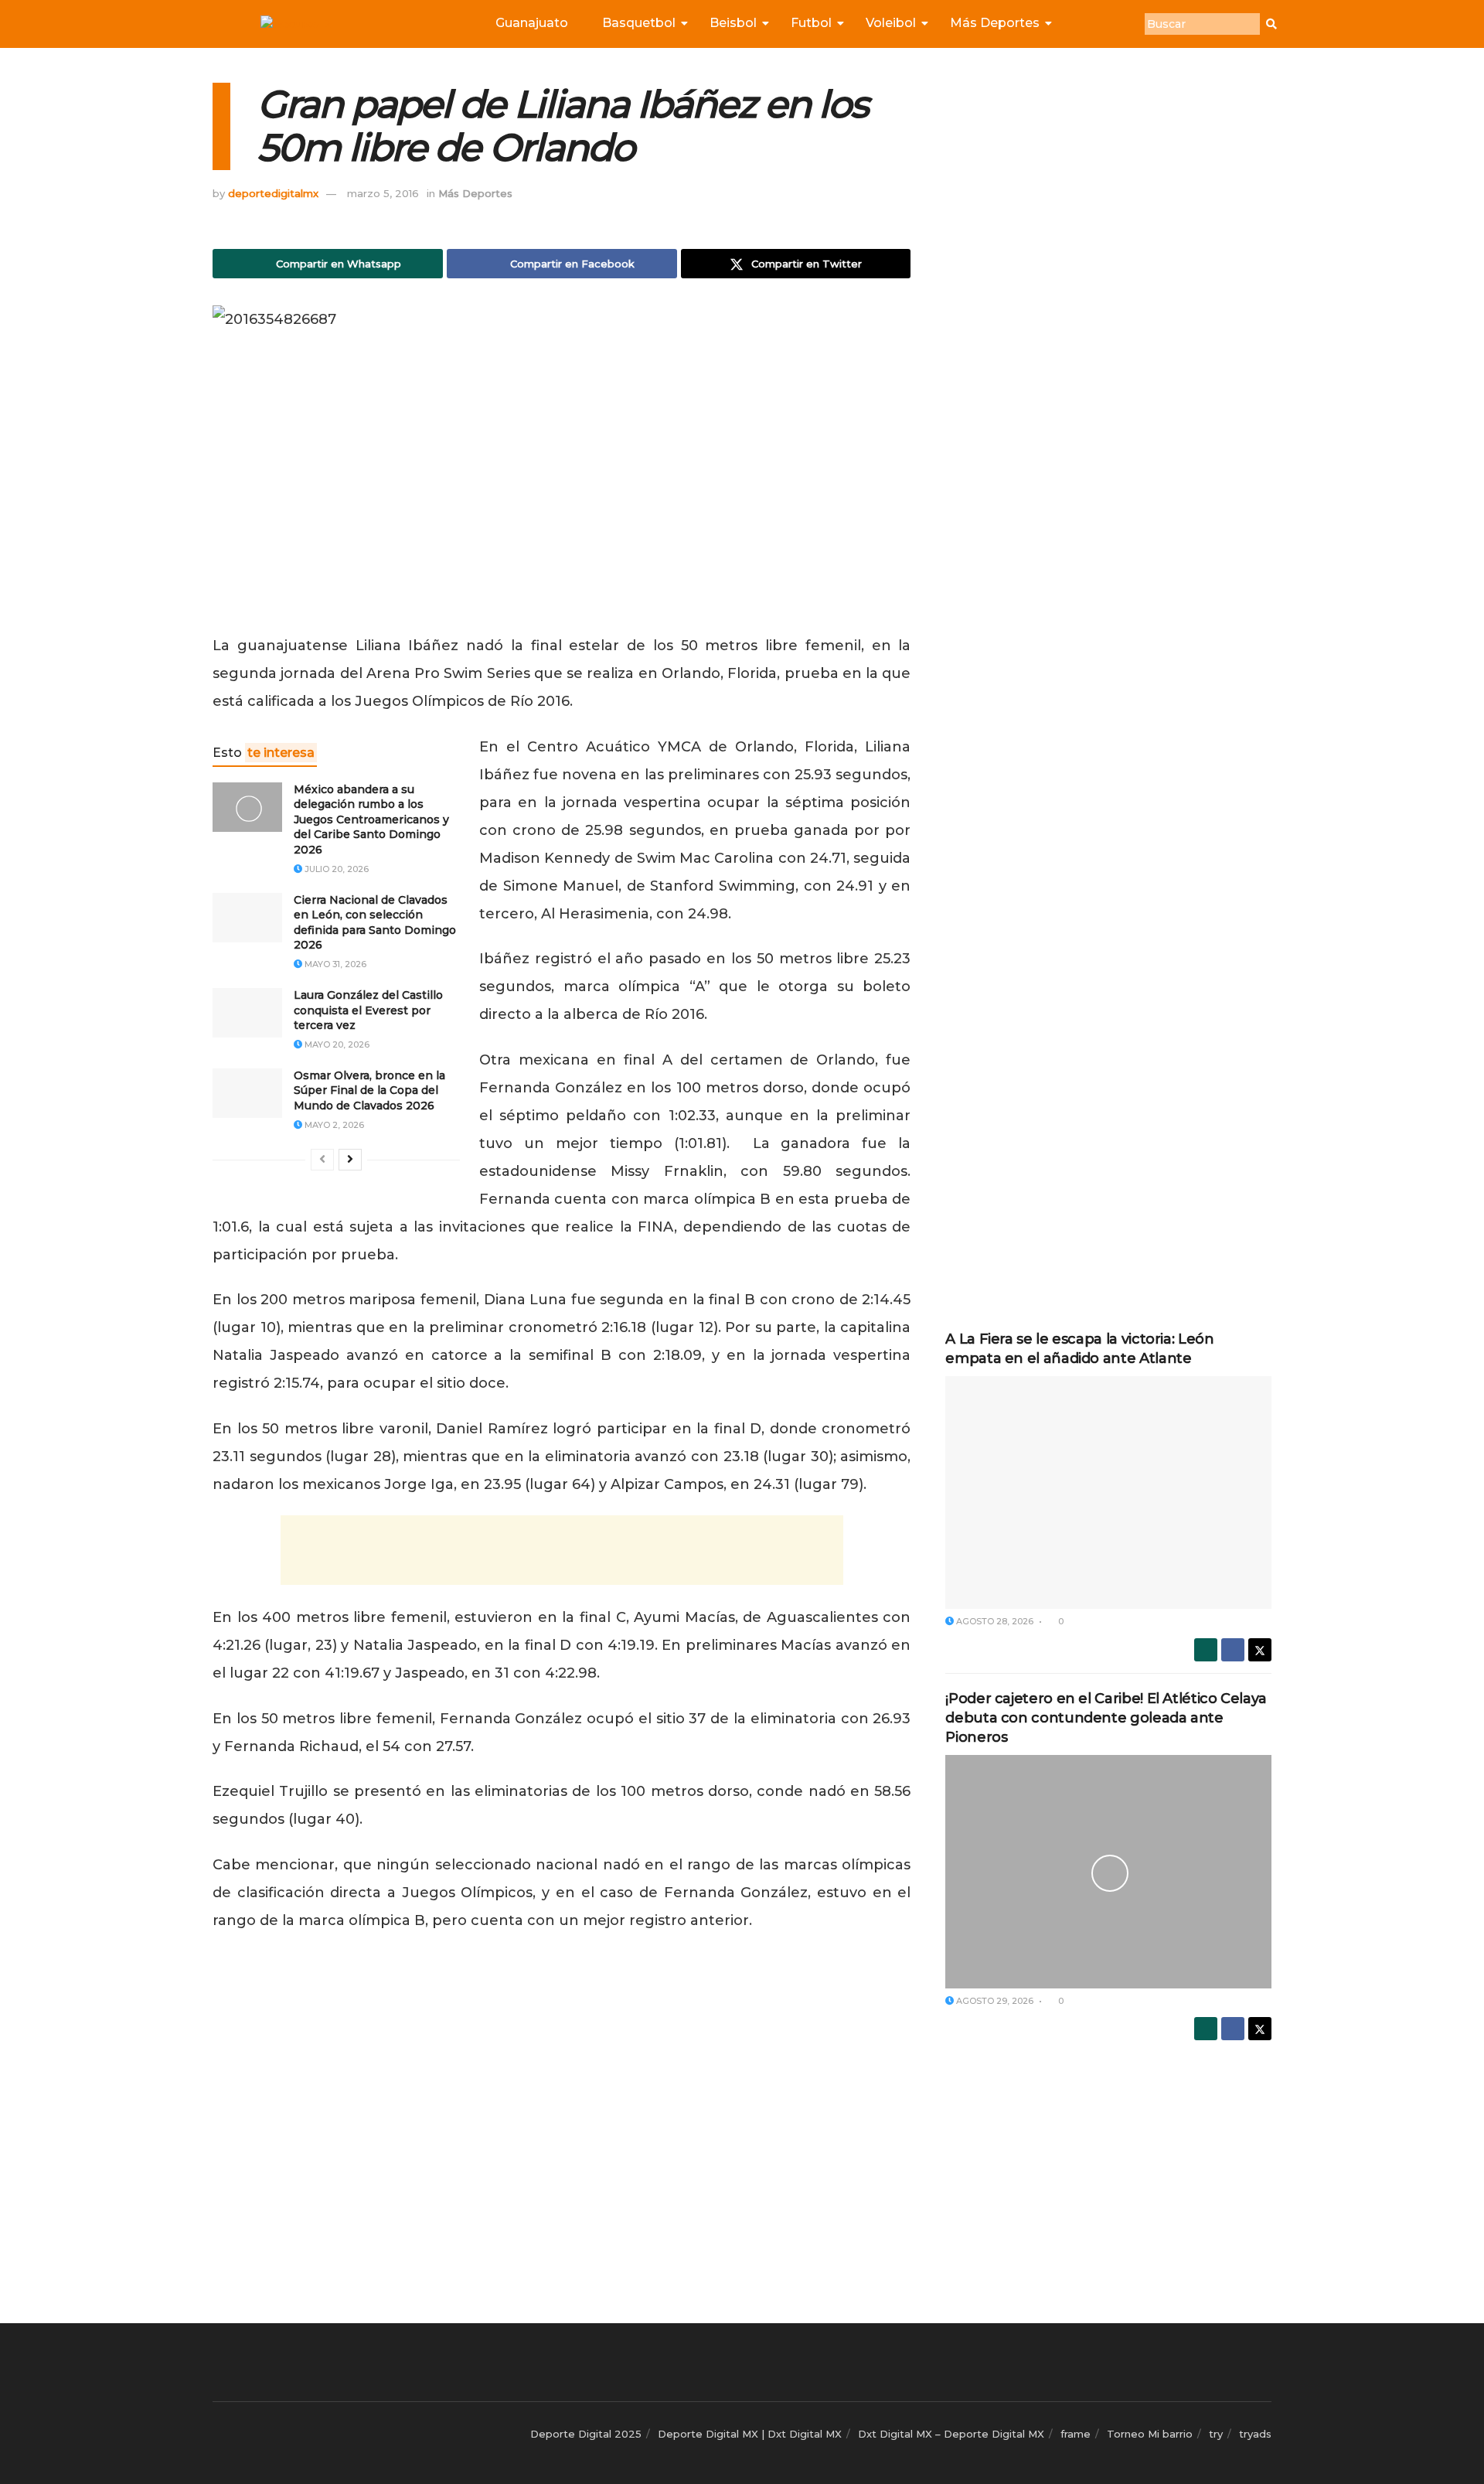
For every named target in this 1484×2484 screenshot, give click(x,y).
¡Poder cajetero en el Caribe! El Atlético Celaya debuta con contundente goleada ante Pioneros (1106, 1718)
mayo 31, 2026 (334, 964)
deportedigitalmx (273, 193)
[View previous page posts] (322, 1160)
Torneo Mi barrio (1150, 2434)
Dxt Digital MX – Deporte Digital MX (951, 2434)
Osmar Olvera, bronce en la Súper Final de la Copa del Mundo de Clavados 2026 (369, 1090)
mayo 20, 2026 (336, 1044)
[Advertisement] (562, 1550)
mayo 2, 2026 (333, 1125)
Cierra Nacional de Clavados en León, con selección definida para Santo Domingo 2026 (375, 923)
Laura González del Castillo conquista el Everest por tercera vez (368, 1010)
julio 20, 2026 (335, 869)
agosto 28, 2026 (994, 1621)
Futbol (811, 23)
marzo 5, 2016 (383, 193)
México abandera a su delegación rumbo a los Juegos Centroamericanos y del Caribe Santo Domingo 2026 (371, 819)
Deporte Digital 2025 (586, 2434)
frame (1076, 2434)
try (1216, 2434)
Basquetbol (639, 23)
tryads (1255, 2434)
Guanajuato (532, 23)
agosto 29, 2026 (994, 2001)
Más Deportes (995, 23)
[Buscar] (1271, 24)
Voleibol (891, 23)
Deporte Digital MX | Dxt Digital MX (750, 2434)
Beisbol (733, 23)
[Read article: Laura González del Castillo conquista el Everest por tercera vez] (247, 1013)
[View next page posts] (350, 1160)
